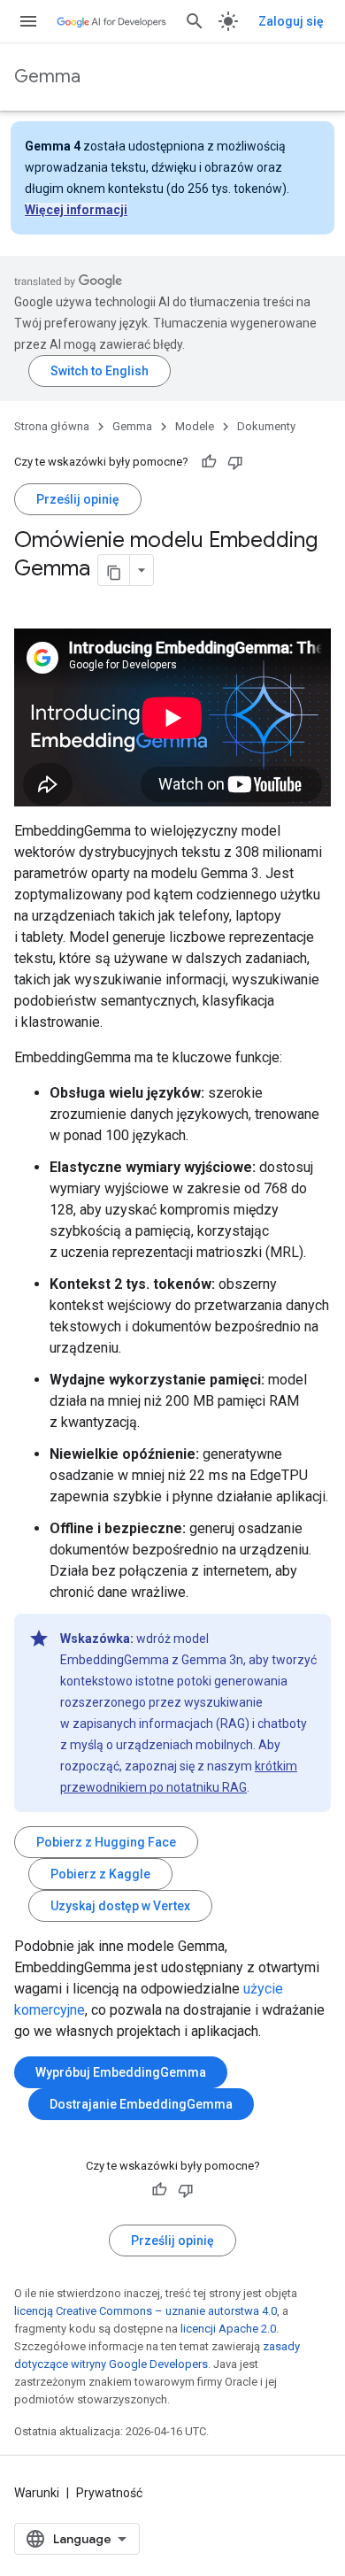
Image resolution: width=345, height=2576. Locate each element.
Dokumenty (266, 426)
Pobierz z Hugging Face (106, 1842)
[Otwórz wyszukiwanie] (195, 21)
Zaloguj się (291, 21)
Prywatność (109, 2493)
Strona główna (52, 426)
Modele (195, 426)
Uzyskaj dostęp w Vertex (120, 1906)
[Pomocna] (209, 462)
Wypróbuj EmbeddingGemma (121, 2072)
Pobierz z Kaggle (100, 1874)
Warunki (37, 2493)
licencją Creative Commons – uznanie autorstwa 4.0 (146, 2311)
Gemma (47, 77)
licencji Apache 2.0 (228, 2329)
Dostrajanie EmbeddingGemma (141, 2104)
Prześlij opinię (78, 499)
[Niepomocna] (235, 462)
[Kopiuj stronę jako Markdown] (114, 570)
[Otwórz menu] (28, 21)
